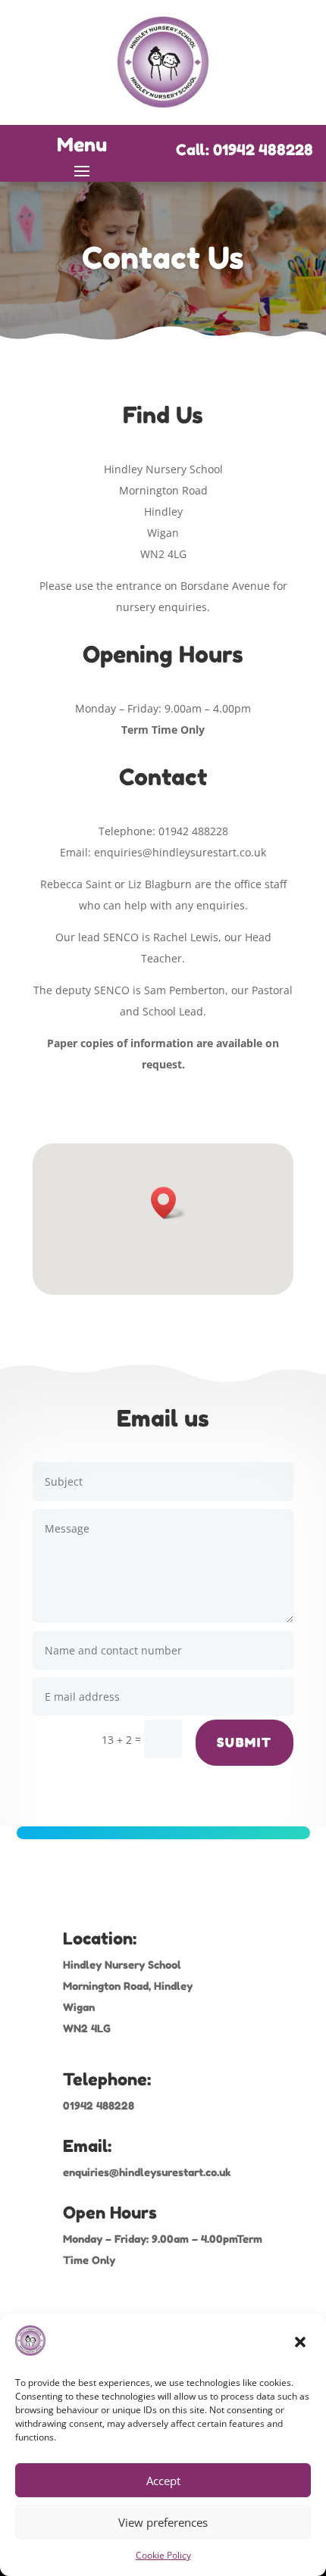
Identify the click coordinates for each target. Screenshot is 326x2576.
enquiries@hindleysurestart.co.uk (147, 2172)
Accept (163, 2481)
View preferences (163, 2522)
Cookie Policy (163, 2555)
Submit (244, 1742)
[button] (302, 2344)
